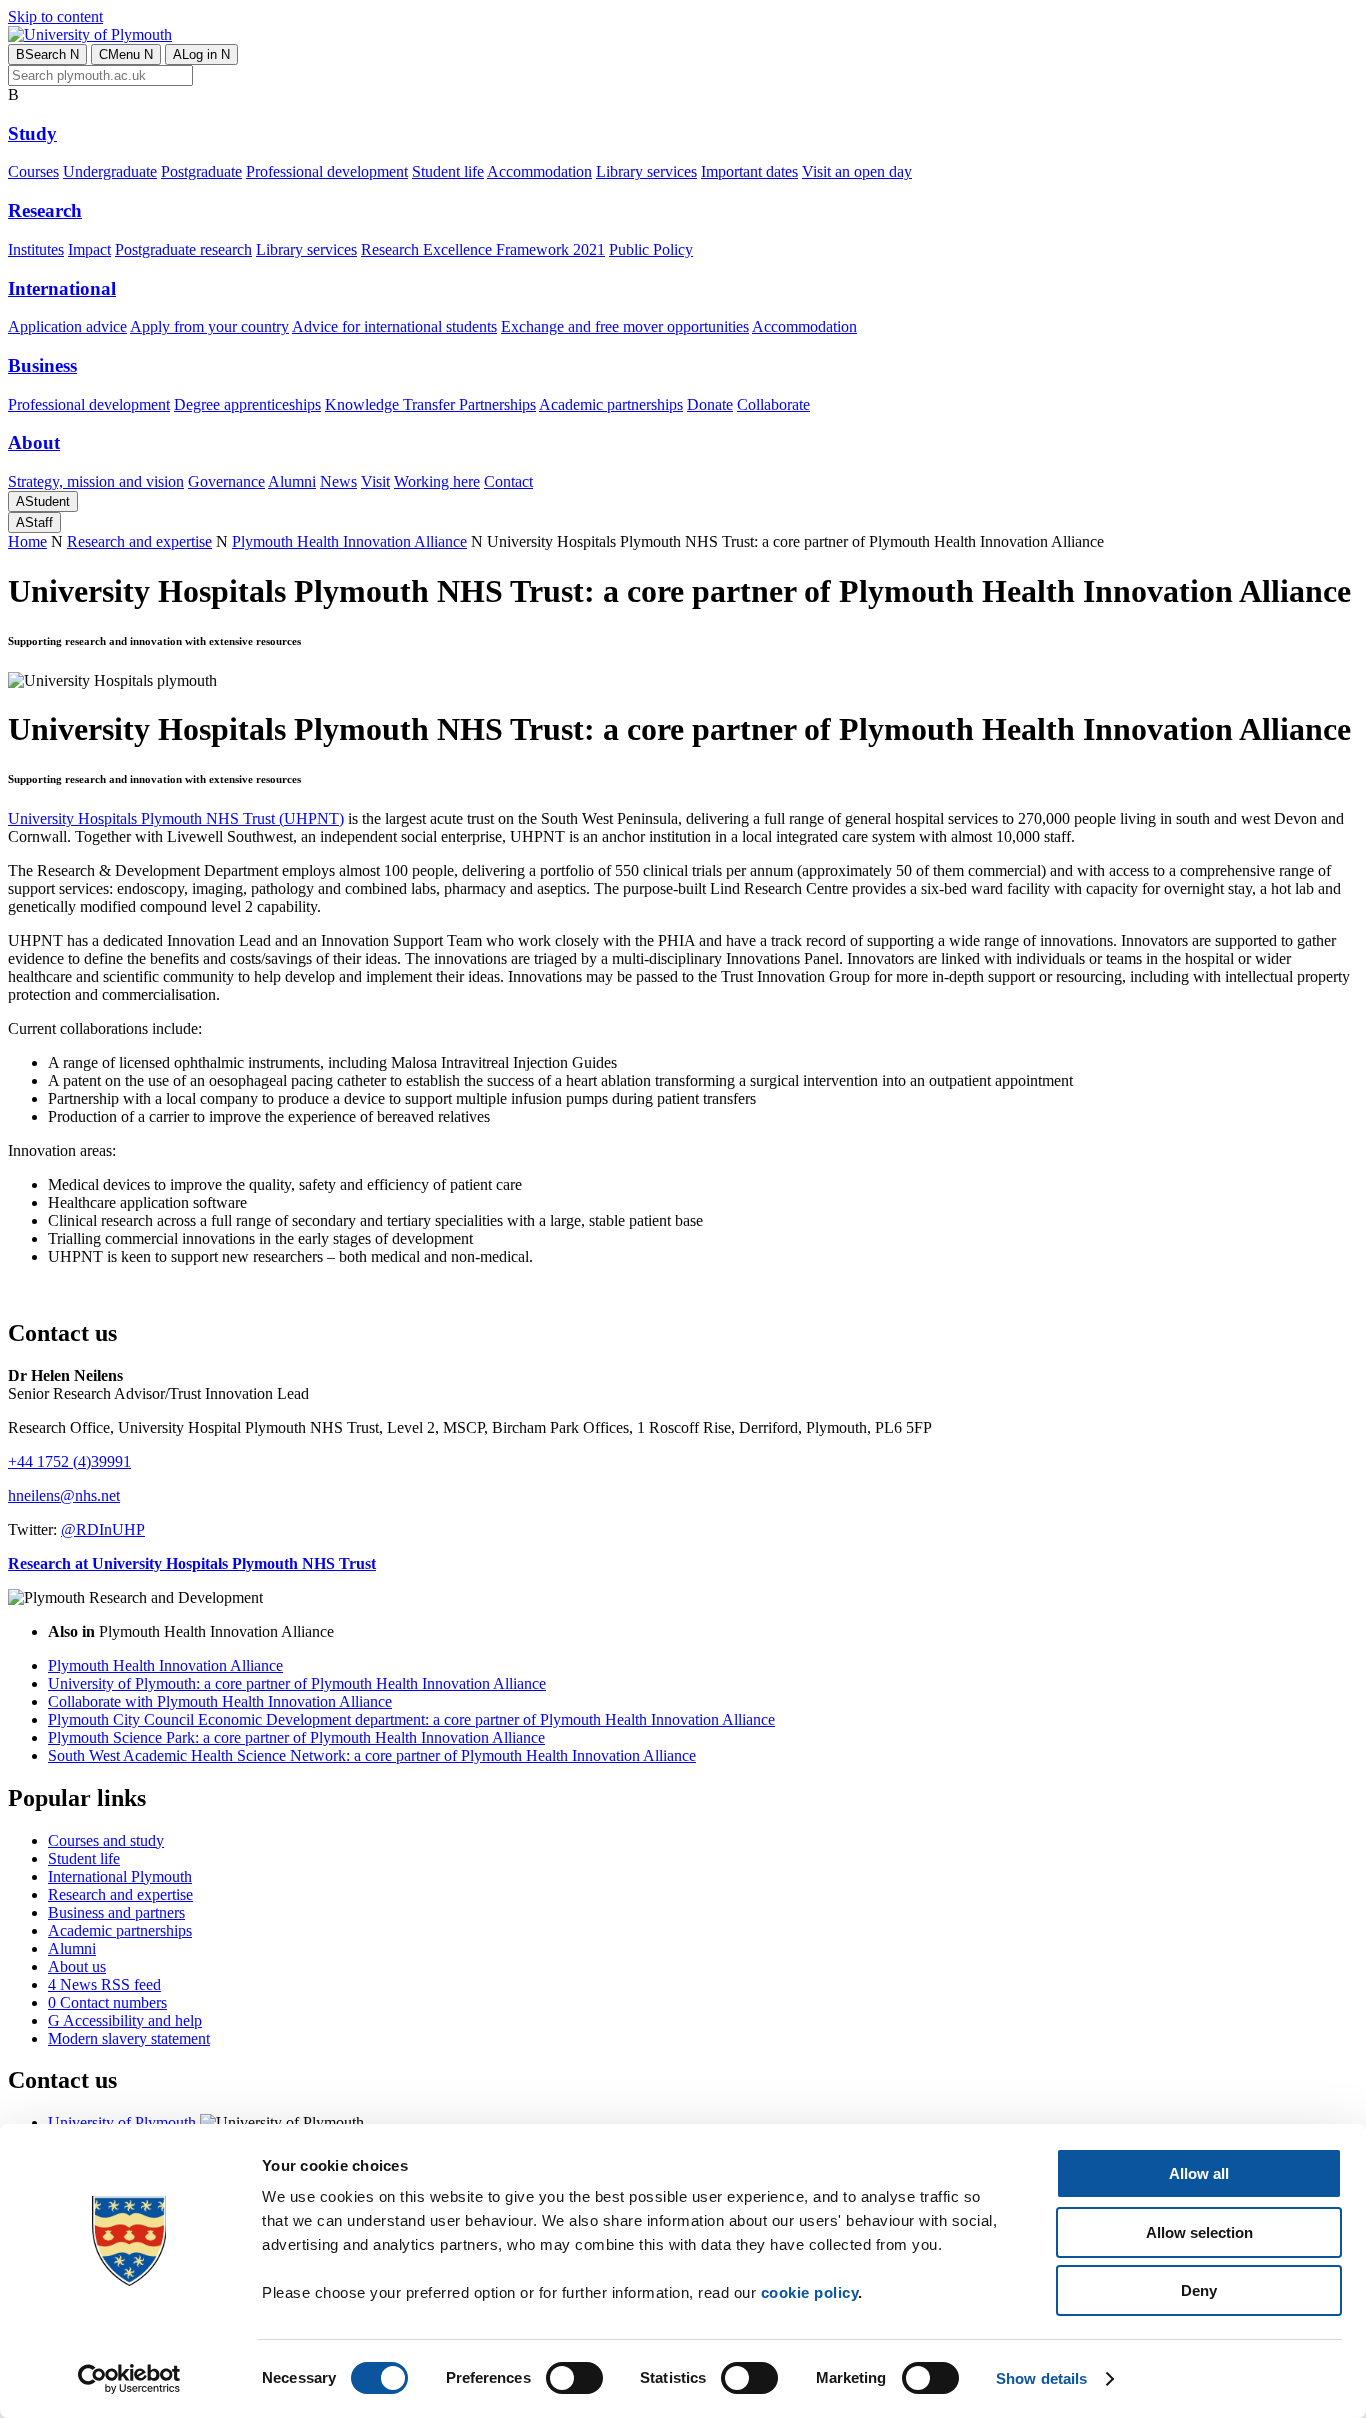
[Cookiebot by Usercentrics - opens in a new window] (129, 2379)
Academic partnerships (611, 404)
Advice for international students (394, 326)
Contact (508, 481)
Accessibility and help (125, 2020)
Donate (710, 404)
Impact (89, 249)
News (338, 481)
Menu (126, 54)
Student (43, 501)
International (62, 288)
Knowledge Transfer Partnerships (430, 404)
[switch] (574, 2378)
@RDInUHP (103, 1529)
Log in (201, 54)
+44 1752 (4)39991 (69, 1461)
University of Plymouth (122, 2122)
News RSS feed (104, 1984)
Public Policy (651, 249)
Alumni (292, 481)
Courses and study (106, 1840)
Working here (437, 481)
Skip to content (55, 16)
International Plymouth (120, 1876)
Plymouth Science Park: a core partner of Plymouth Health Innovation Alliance (296, 1737)
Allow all (1199, 2173)
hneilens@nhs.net (64, 1495)
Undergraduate (110, 171)
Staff (34, 522)
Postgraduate (201, 171)
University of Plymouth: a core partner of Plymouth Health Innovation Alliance (297, 1683)
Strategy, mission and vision (96, 481)
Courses (33, 171)
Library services (646, 171)
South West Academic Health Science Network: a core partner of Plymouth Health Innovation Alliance (372, 1755)
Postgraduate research (183, 249)
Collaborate (773, 404)
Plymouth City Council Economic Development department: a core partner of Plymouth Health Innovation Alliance (411, 1719)
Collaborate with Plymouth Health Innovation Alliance (220, 1701)
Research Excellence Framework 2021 (483, 249)
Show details (1041, 2378)
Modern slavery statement (129, 2038)
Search (47, 54)
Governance (226, 481)
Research (45, 210)
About (34, 442)
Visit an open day (857, 171)
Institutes (36, 249)
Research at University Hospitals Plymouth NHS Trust (192, 1563)
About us (77, 1966)
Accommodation (539, 171)
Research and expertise (139, 541)
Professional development (327, 171)
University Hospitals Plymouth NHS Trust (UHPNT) (176, 818)
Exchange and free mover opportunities (625, 326)
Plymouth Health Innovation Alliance (349, 541)
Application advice (67, 326)
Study (32, 133)
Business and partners (116, 1912)
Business (42, 365)
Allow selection (1199, 2232)
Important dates (749, 171)
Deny (1199, 2290)
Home (27, 541)
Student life (448, 171)
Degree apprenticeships (247, 404)
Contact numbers (107, 2002)
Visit (375, 481)
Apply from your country (209, 326)
